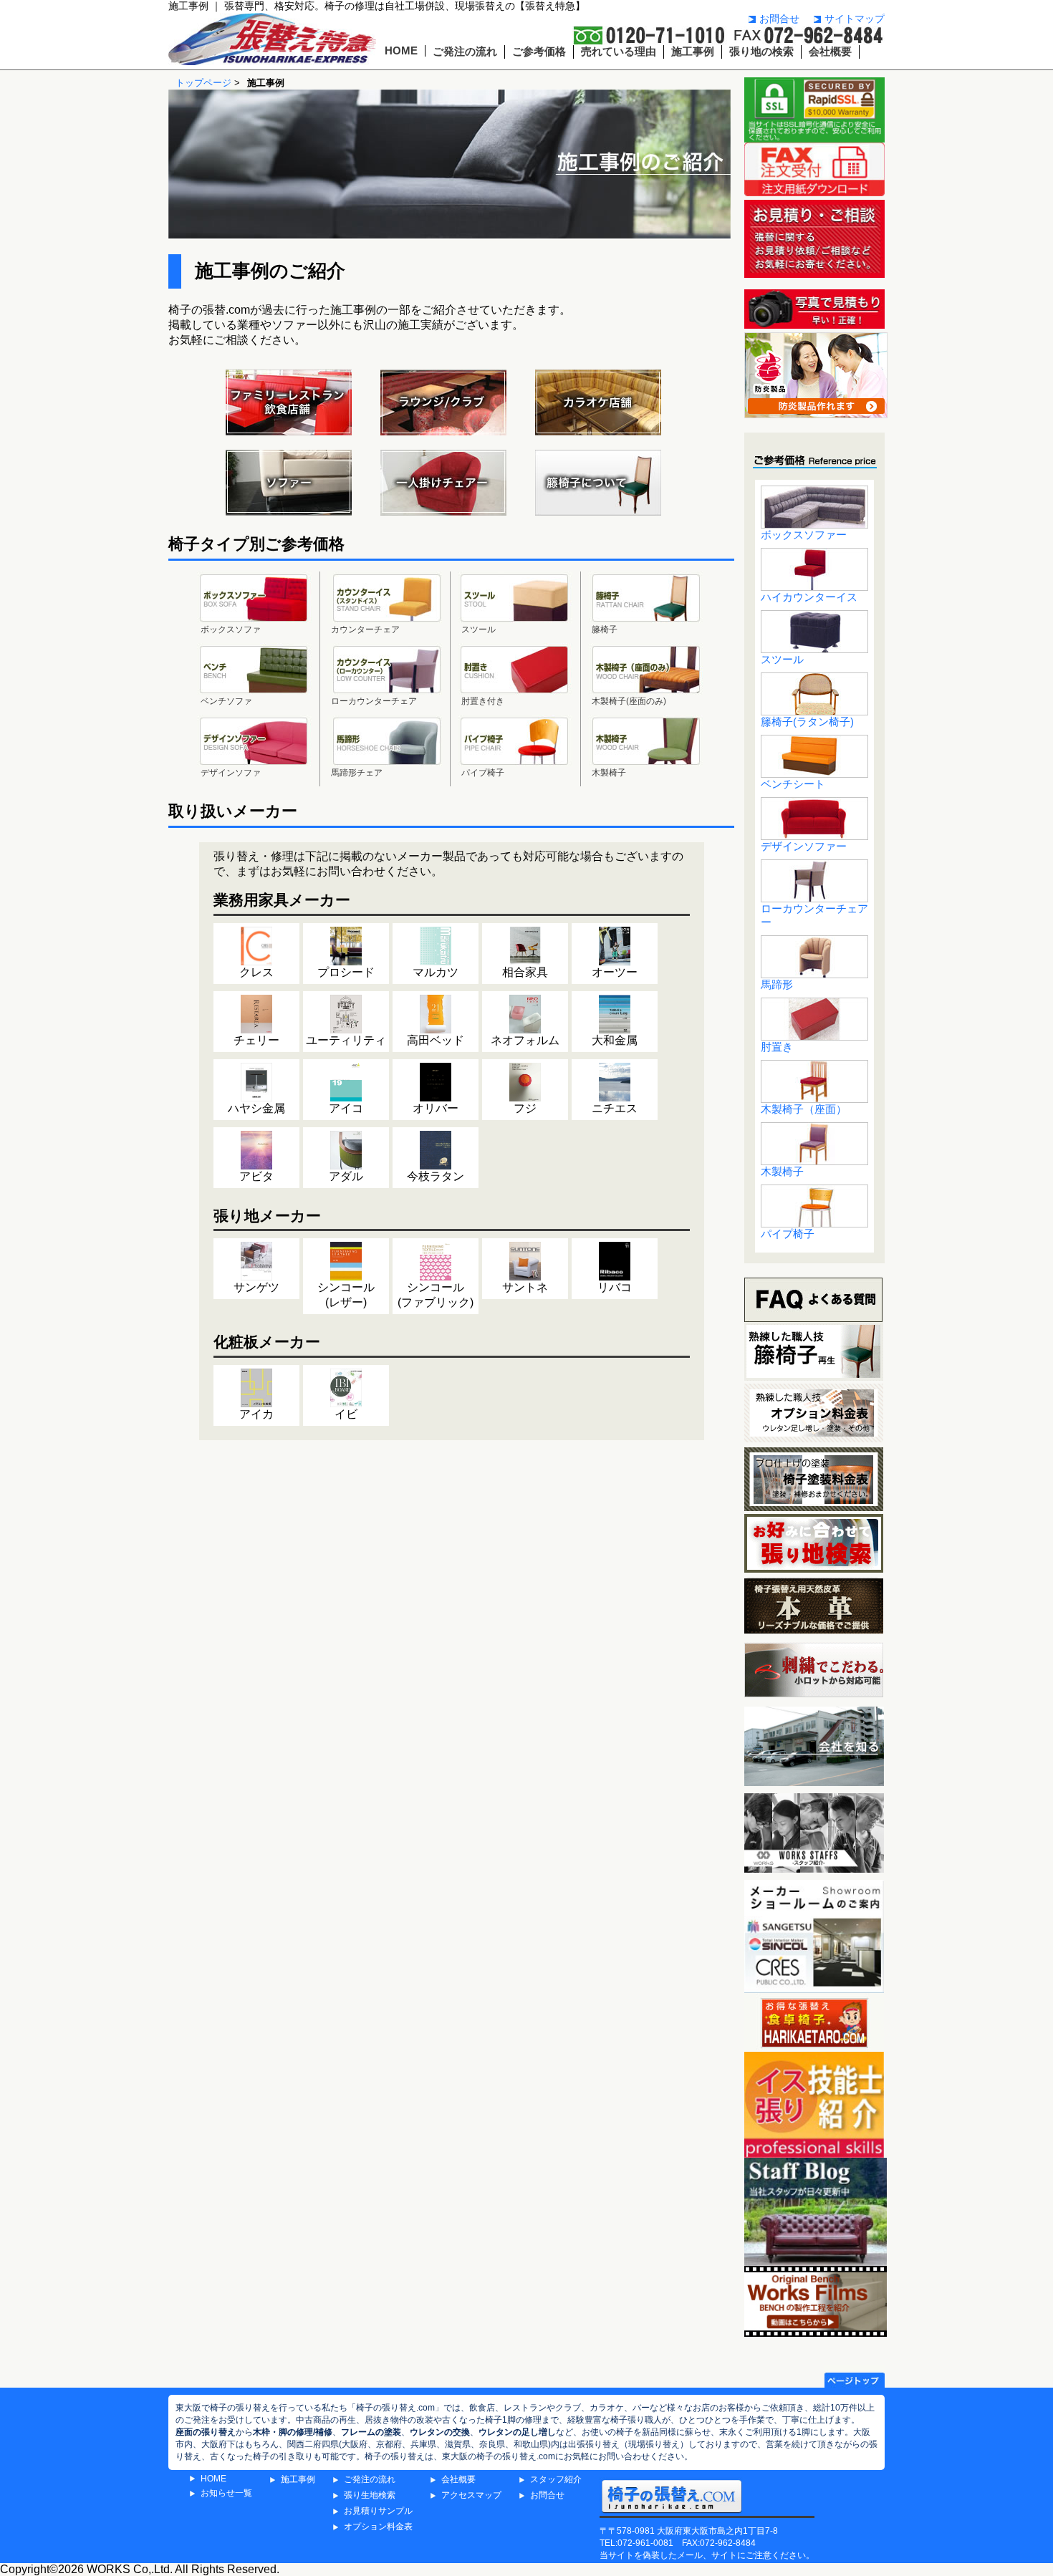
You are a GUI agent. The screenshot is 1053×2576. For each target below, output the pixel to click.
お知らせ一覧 (226, 2493)
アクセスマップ (471, 2495)
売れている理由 (619, 52)
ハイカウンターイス (809, 597)
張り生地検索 (370, 2495)
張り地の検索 (761, 52)
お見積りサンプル (378, 2511)
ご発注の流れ (465, 52)
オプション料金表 (378, 2527)
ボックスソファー (804, 535)
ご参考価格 (539, 52)
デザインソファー (804, 846)
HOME (401, 51)
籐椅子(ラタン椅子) (807, 722)
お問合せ (779, 19)
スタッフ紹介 (556, 2479)
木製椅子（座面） (804, 1109)
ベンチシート (793, 784)
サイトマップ (855, 19)
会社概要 (830, 52)
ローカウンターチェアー (814, 916)
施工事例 (693, 52)
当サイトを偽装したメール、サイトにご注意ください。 (707, 2555)
